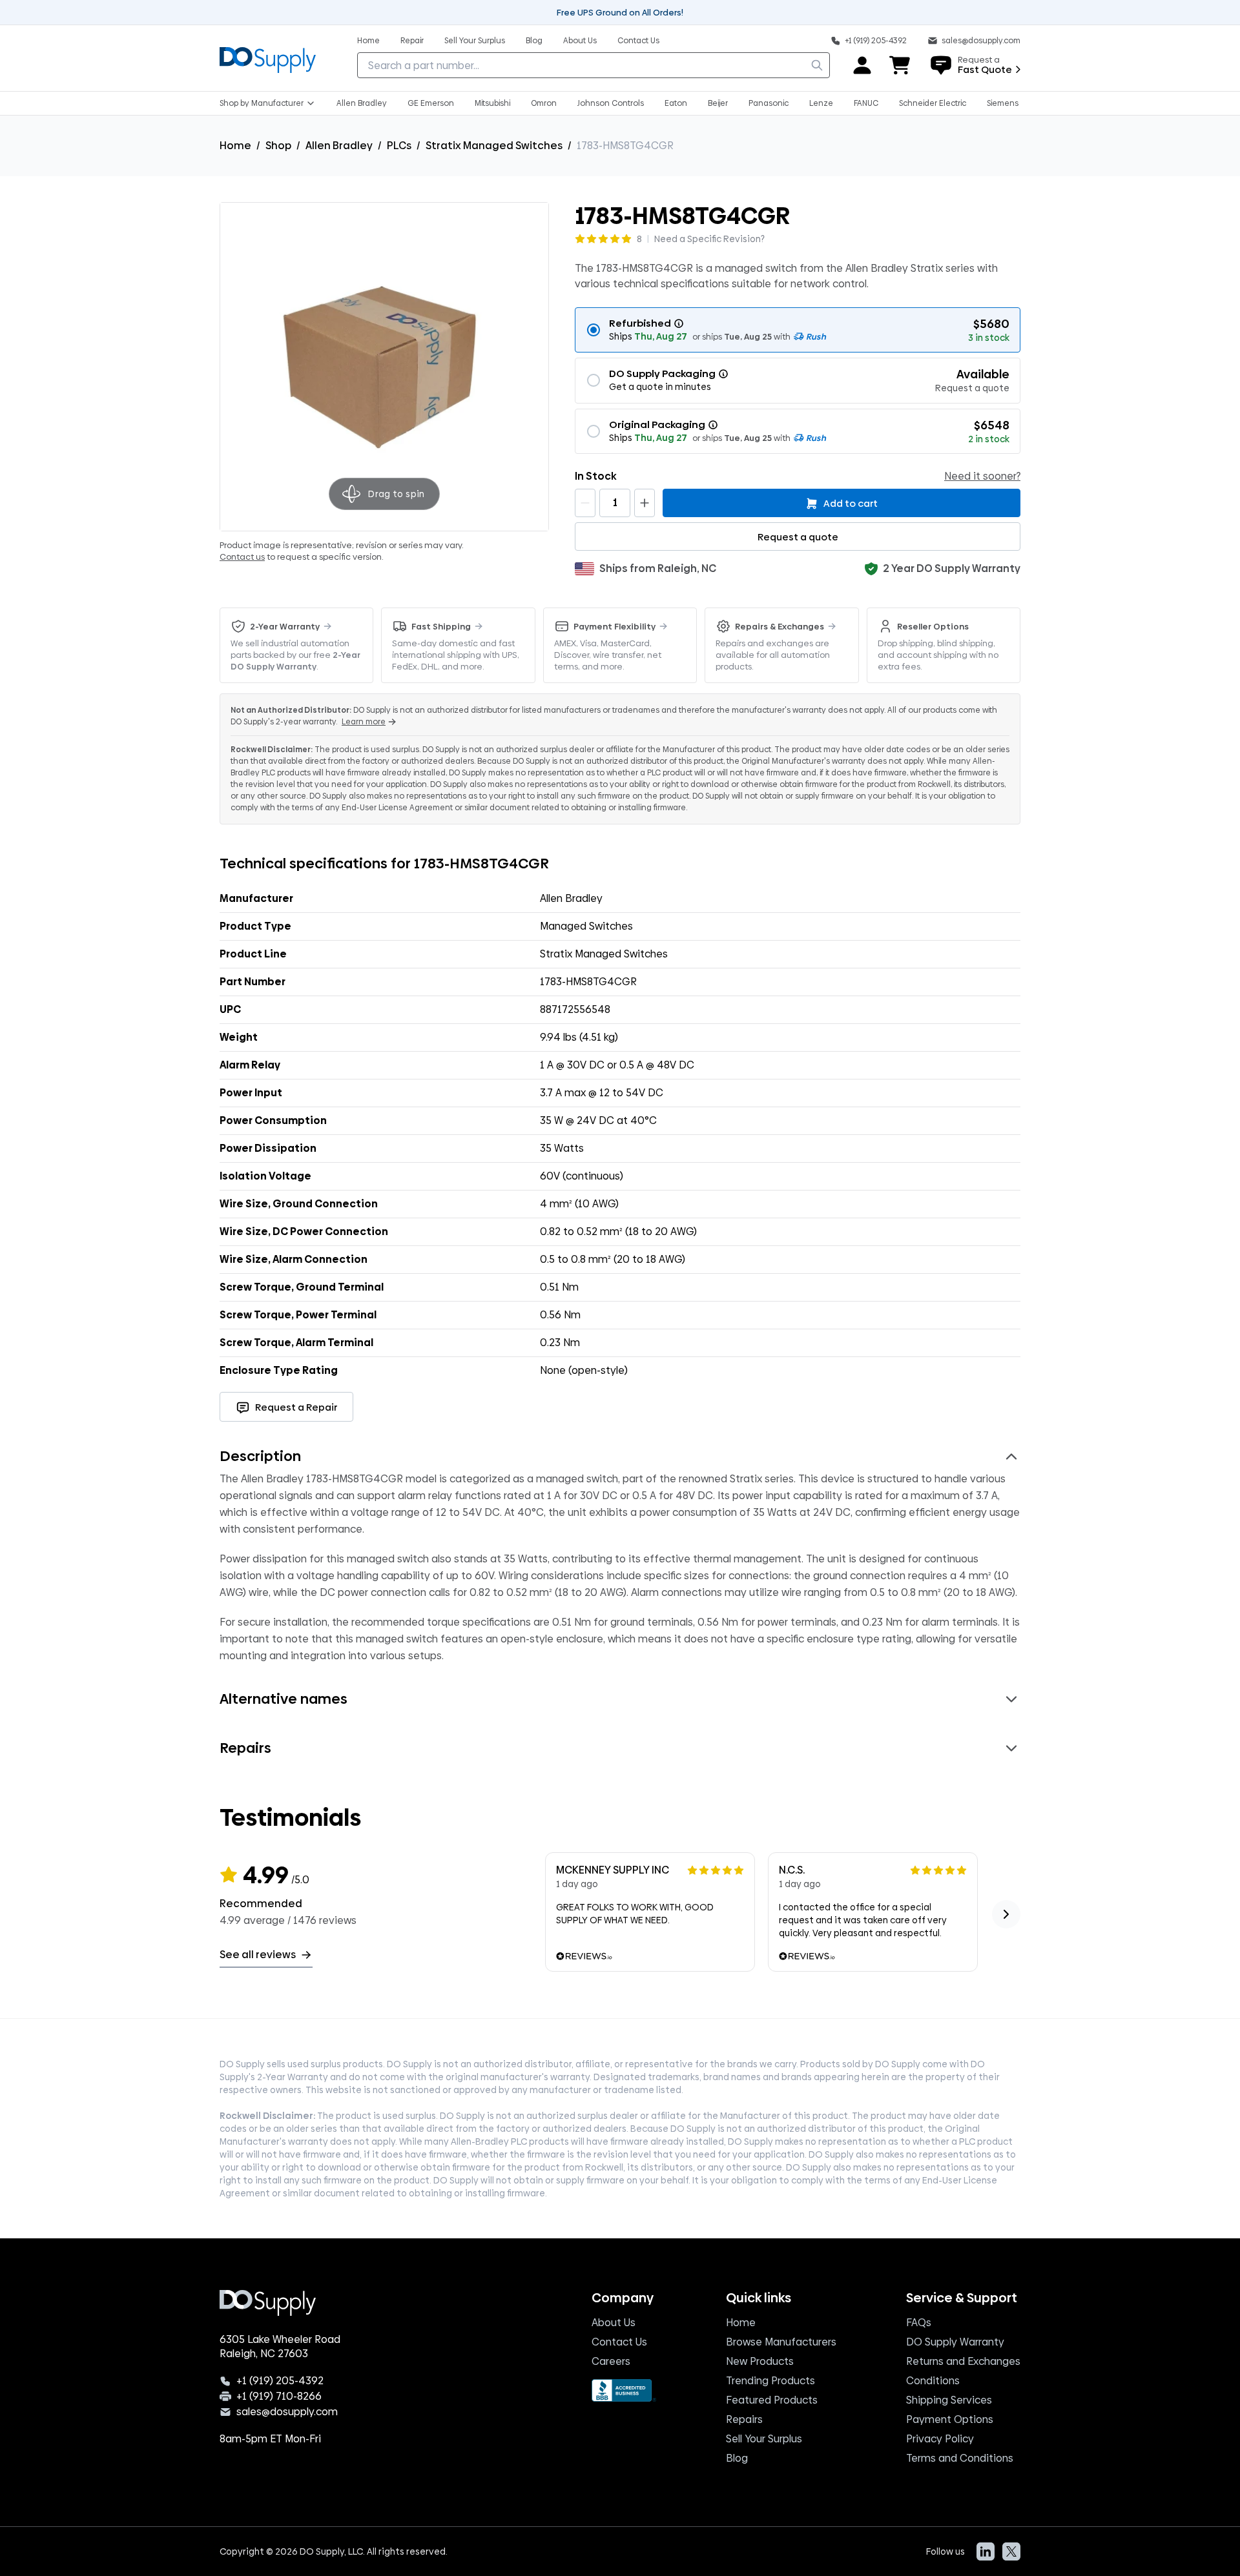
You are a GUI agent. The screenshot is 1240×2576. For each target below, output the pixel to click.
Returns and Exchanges (963, 2361)
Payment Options (950, 2419)
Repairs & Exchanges (780, 626)
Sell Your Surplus (764, 2439)
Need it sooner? (982, 476)
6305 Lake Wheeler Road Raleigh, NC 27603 (280, 2347)
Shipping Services (949, 2400)
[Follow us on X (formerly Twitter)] (1011, 2551)
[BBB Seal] (624, 2390)
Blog (737, 2458)
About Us (614, 2323)
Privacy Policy (940, 2439)
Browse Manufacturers (781, 2342)
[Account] (862, 65)
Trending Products (770, 2381)
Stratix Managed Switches (494, 146)
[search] (817, 65)
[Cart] (900, 65)
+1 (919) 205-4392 (280, 2381)
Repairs (744, 2419)
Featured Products (772, 2400)
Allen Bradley (339, 146)
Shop (278, 146)
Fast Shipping (441, 626)
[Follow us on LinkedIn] (986, 2551)
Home (235, 146)
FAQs (919, 2323)
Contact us (242, 557)
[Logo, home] (268, 58)
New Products (760, 2361)
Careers (611, 2361)
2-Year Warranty (285, 626)
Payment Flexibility (615, 626)
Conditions (933, 2381)
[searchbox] (594, 65)
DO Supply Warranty (955, 2342)
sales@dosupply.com (287, 2412)
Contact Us (619, 2342)
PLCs (399, 146)
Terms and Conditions (960, 2458)
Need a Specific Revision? (709, 239)
